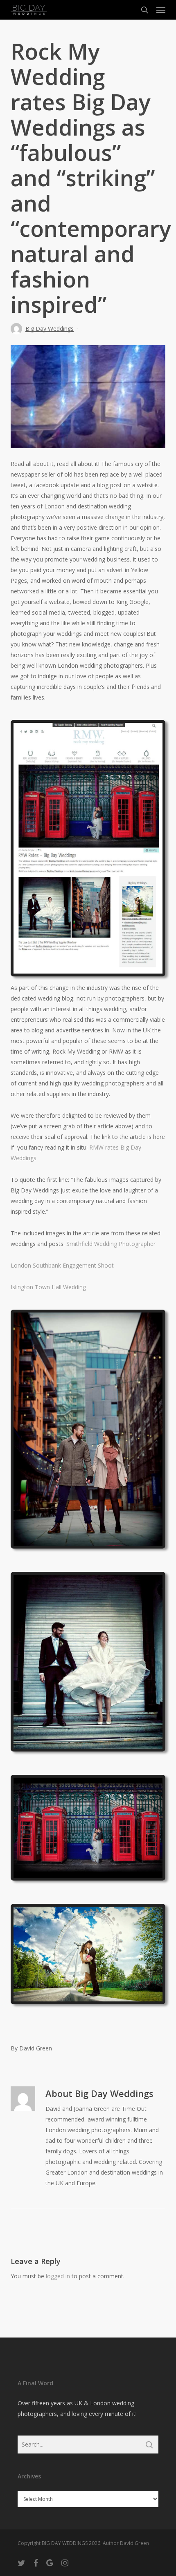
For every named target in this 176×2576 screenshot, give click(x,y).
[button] (161, 10)
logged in (58, 2276)
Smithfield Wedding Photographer (111, 1244)
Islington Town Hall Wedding (48, 1287)
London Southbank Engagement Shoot (62, 1265)
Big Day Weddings (50, 329)
